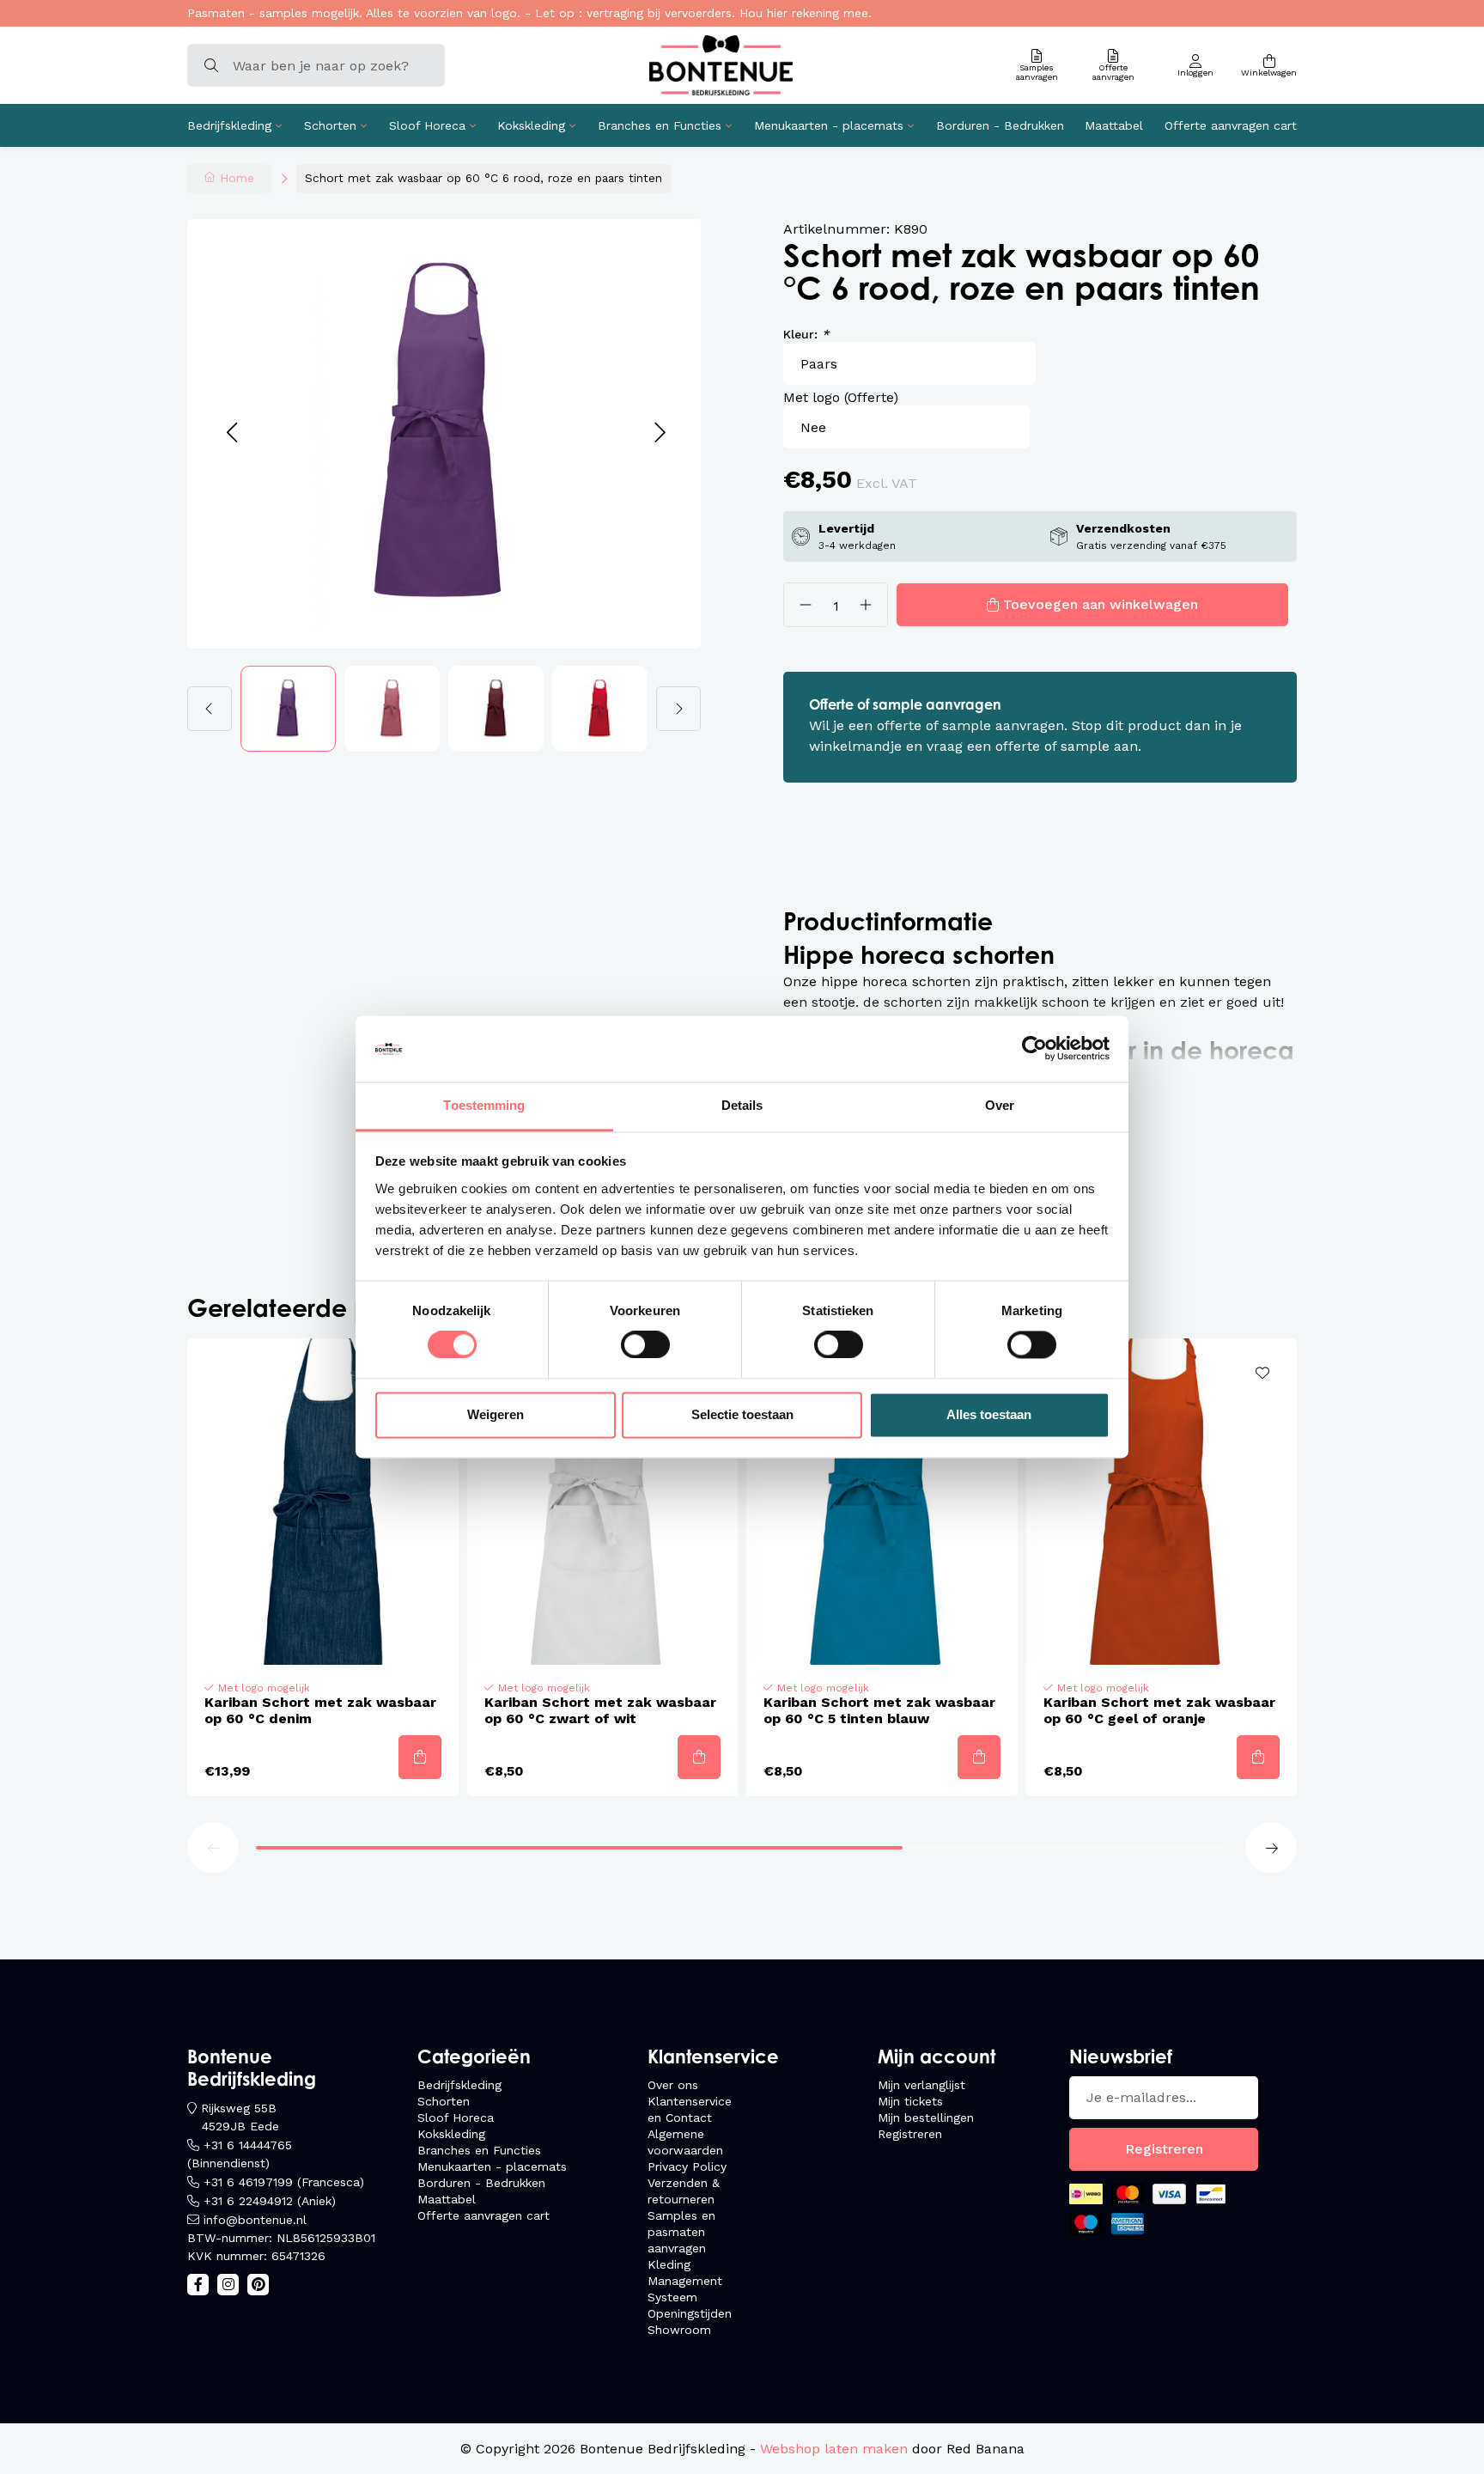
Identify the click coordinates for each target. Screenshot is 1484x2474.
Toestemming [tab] (484, 1105)
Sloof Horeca (427, 125)
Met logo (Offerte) (841, 397)
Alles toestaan (989, 1414)
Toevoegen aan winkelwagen (1101, 604)
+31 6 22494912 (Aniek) (270, 2201)
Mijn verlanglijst (921, 2085)
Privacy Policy (687, 2166)
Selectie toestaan (742, 1414)
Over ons (673, 2085)
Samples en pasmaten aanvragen (681, 2232)
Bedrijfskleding (229, 125)
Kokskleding (531, 125)
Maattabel (1114, 125)
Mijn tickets (910, 2101)
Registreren (910, 2134)
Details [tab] (742, 1105)
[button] (231, 433)
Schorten (330, 125)
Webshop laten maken (834, 2449)
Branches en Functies (660, 125)
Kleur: (806, 334)
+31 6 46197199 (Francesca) (284, 2182)
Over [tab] (1000, 1105)
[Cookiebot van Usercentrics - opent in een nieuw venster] (1034, 1049)
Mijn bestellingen (926, 2118)
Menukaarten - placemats (829, 125)
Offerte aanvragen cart (1231, 125)
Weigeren (496, 1414)
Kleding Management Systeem (685, 2281)
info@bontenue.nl (255, 2220)
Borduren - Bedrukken (1000, 125)
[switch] (645, 1345)
